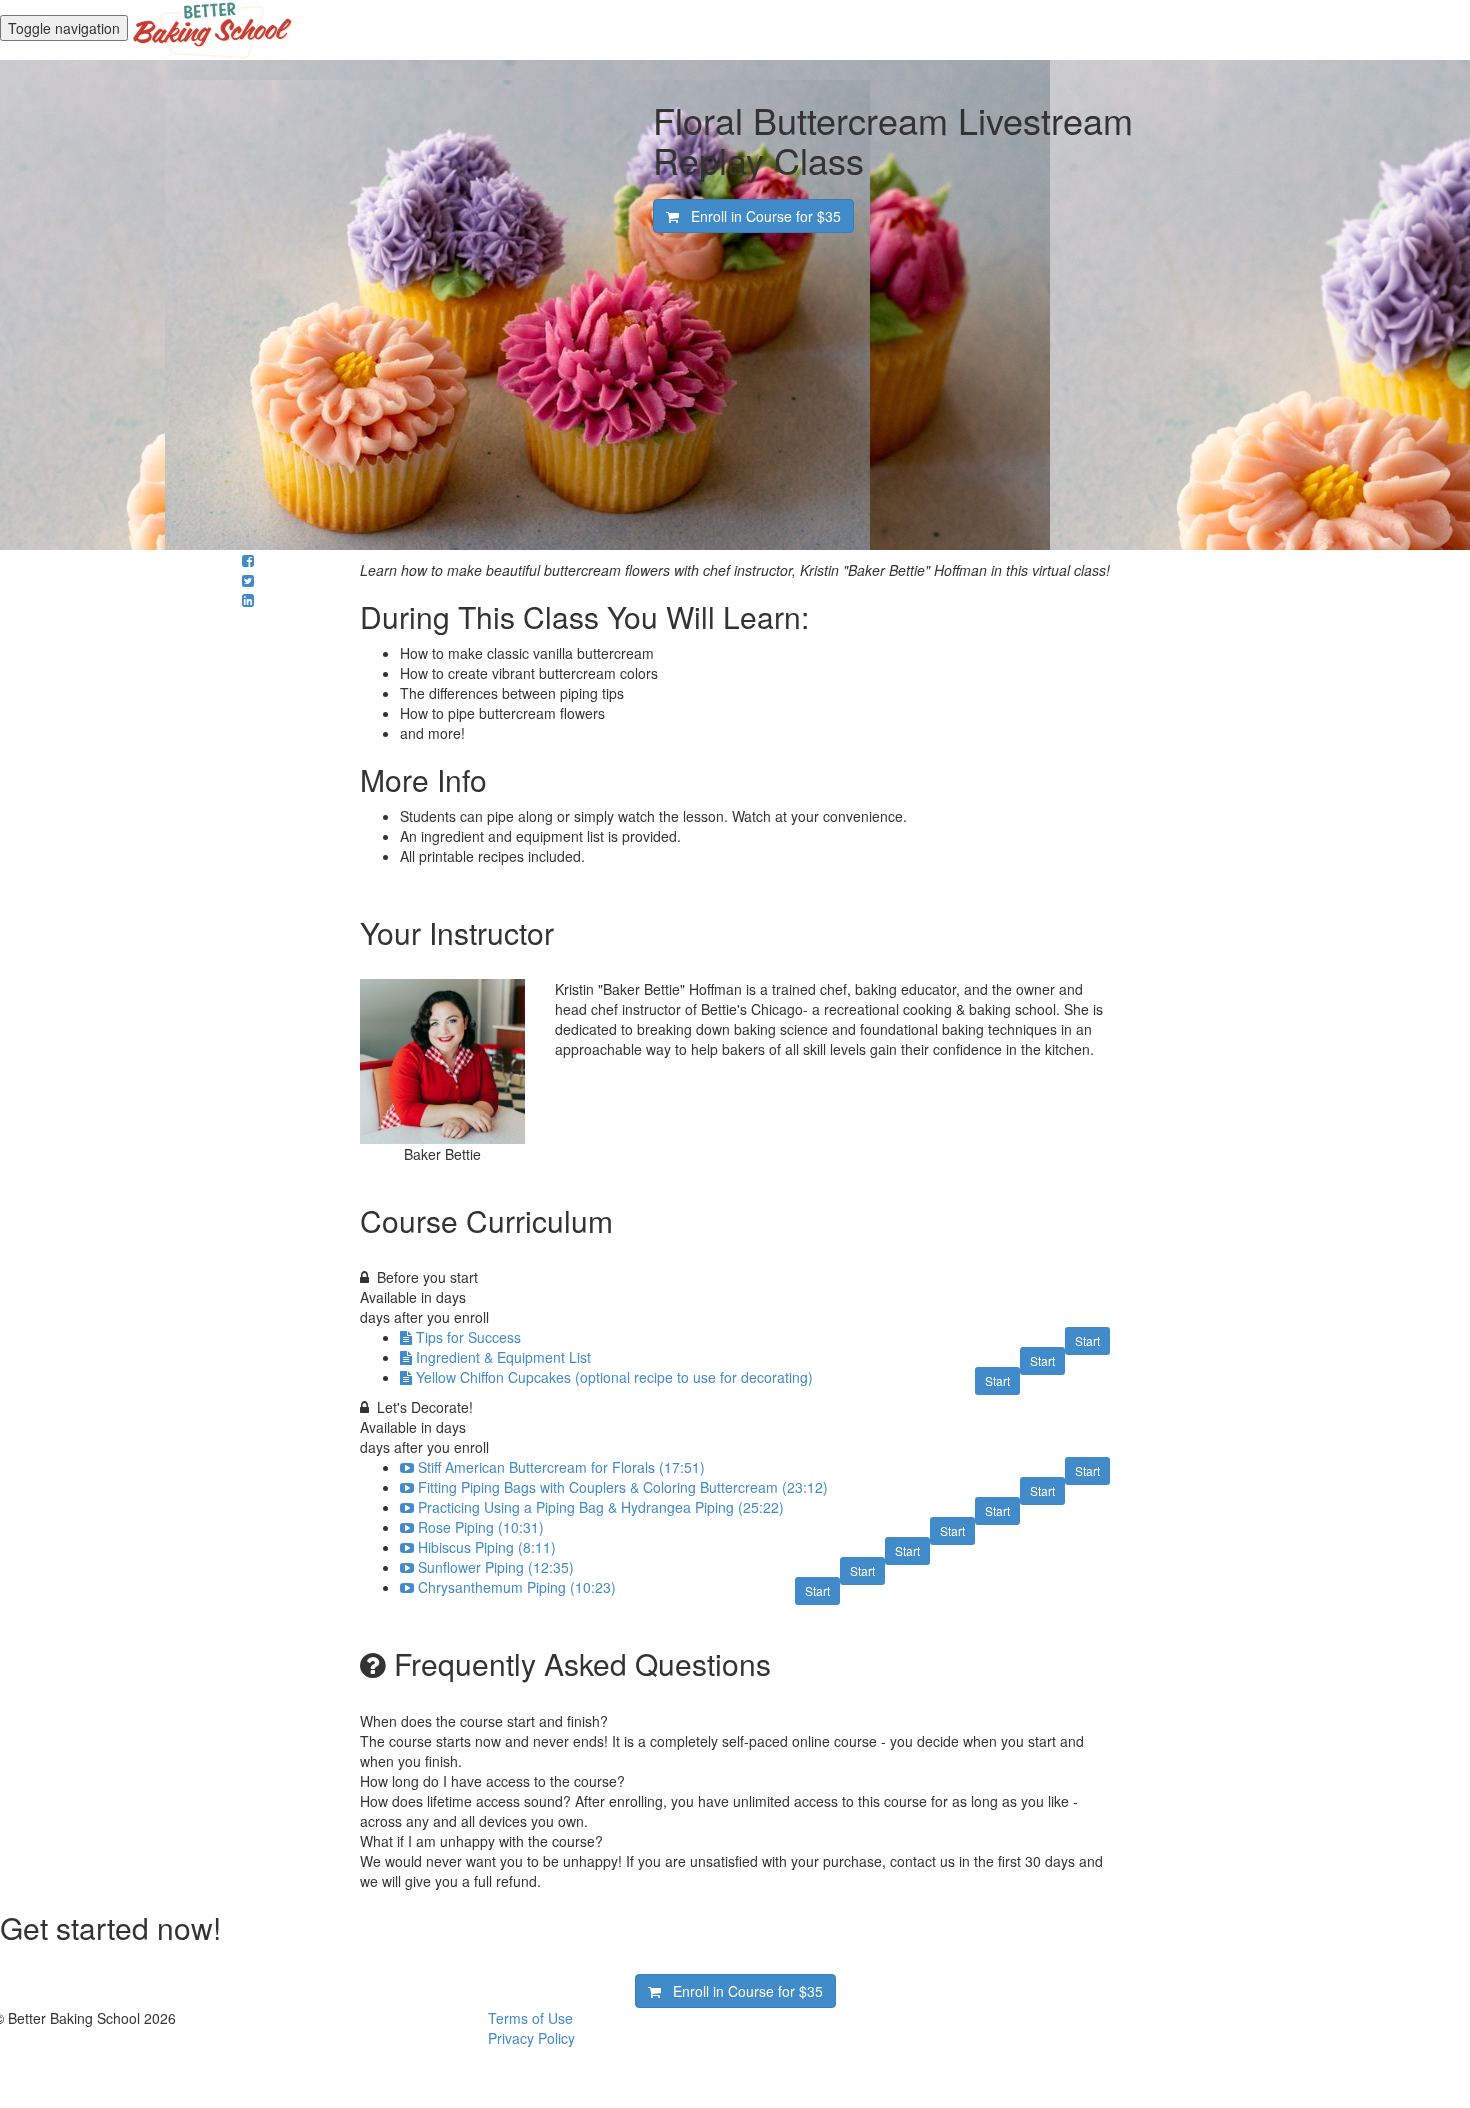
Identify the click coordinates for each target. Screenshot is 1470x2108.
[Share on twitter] (248, 580)
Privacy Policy (531, 2038)
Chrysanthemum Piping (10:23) (517, 1587)
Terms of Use (530, 2018)
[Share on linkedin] (248, 600)
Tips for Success (468, 1337)
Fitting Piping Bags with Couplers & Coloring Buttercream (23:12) (623, 1487)
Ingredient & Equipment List (503, 1357)
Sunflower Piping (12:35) (496, 1567)
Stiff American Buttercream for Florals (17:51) (561, 1467)
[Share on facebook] (248, 560)
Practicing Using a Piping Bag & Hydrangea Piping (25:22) (601, 1507)
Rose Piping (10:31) (481, 1527)
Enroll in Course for (760, 216)
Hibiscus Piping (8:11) (487, 1547)
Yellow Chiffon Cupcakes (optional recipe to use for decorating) (614, 1377)
